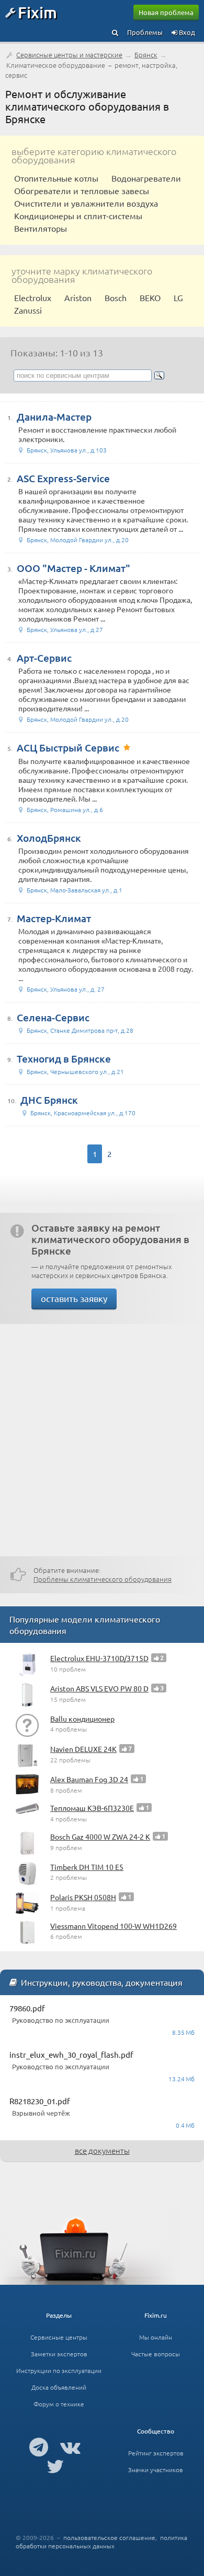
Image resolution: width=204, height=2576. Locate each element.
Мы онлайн (156, 2337)
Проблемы (145, 32)
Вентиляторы (41, 228)
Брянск (146, 55)
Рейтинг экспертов (156, 2453)
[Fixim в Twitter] (55, 2466)
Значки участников (156, 2470)
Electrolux (33, 297)
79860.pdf (27, 2008)
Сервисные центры (59, 2337)
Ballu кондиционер (82, 1719)
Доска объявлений (59, 2387)
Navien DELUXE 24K (83, 1749)
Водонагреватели (146, 178)
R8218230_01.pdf (40, 2101)
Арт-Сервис (44, 658)
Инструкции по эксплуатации (59, 2370)
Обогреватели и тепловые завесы (82, 190)
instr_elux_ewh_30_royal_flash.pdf (71, 2054)
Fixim (37, 12)
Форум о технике (59, 2404)
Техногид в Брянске (64, 1059)
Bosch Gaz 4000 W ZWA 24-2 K (100, 1836)
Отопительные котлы (56, 178)
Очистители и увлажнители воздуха (86, 203)
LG (178, 297)
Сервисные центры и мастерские (69, 55)
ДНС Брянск (49, 1100)
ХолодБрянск (49, 838)
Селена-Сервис (53, 1017)
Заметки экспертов (59, 2354)
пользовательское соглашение (109, 2537)
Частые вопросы (156, 2354)
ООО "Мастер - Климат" (73, 568)
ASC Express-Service (63, 478)
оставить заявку (74, 1298)
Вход (186, 32)
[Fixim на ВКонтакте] (70, 2447)
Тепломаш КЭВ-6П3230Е (92, 1808)
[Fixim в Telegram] (39, 2447)
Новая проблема (166, 12)
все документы (102, 2150)
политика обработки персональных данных (101, 2542)
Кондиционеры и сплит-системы (78, 216)
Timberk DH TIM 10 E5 (87, 1867)
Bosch (116, 297)
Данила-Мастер (54, 417)
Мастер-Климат (54, 918)
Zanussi (28, 310)
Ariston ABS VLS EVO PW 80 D (99, 1688)
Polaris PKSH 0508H (83, 1897)
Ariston (78, 297)
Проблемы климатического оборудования (103, 1579)
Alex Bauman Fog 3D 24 (89, 1779)
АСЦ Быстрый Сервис (68, 748)
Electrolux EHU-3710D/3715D (99, 1658)
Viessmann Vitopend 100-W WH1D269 (114, 1926)
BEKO (150, 297)
